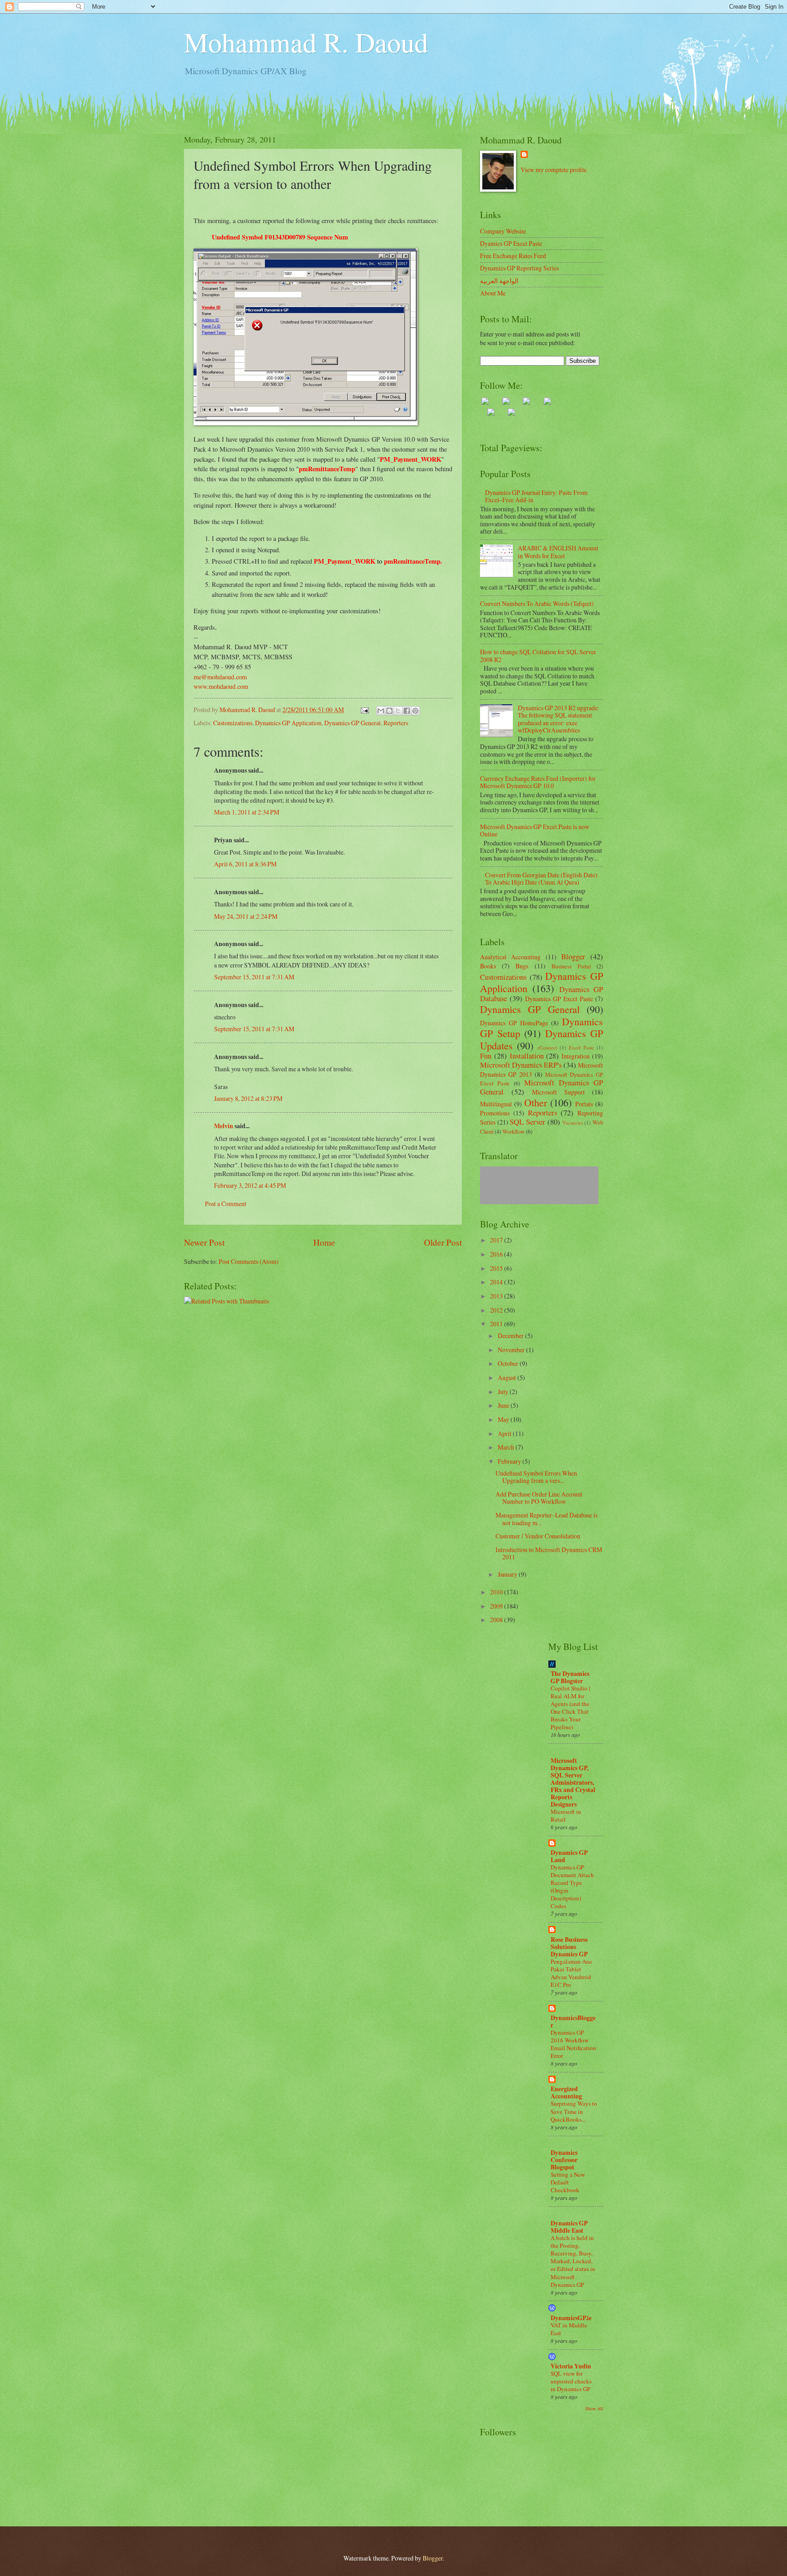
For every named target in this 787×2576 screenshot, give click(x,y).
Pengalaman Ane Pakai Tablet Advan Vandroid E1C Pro (571, 1973)
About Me (493, 293)
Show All (594, 2408)
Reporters (396, 723)
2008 (497, 1620)
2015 (497, 1268)
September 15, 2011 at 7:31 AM (254, 977)
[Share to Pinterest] (415, 711)
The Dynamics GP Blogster (570, 1677)
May (504, 1419)
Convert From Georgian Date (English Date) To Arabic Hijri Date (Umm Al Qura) (541, 879)
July (504, 1392)
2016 (497, 1254)
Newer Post (204, 1242)
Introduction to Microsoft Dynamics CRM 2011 (549, 1553)
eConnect (547, 1047)
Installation (527, 1056)
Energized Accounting (566, 2092)
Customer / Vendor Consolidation (538, 1536)
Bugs (522, 966)
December (511, 1336)
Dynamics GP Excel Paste (559, 999)
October (509, 1363)
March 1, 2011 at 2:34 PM (247, 812)
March (507, 1447)
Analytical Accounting (510, 957)
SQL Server (527, 1122)
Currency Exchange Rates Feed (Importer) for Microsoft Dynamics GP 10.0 (538, 782)
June (504, 1405)
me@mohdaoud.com (220, 677)
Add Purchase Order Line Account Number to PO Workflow (539, 1498)
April (505, 1433)
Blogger (573, 957)
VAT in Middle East (569, 2329)
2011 (497, 1324)
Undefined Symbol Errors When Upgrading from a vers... (536, 1477)
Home (324, 1242)
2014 (497, 1282)
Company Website (503, 231)
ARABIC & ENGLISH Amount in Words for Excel (558, 552)
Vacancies (573, 1123)
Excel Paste (581, 1047)
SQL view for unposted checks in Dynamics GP (571, 2381)
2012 (497, 1310)
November (512, 1350)
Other (536, 1102)
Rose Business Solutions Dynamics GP (569, 1947)
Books (488, 966)
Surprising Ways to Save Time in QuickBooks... (574, 2111)
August (508, 1377)
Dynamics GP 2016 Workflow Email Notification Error (573, 2044)
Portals (584, 1104)
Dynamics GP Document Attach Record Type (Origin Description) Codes (572, 1886)
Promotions (495, 1113)
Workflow (514, 1131)
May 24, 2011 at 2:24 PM (246, 916)
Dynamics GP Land (569, 1856)
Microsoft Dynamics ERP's (521, 1065)
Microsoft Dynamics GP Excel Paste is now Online (535, 830)
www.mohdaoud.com (221, 686)
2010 (497, 1592)
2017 (497, 1240)
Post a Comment (226, 1204)
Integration (576, 1056)
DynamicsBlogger (573, 2021)
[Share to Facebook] (407, 711)
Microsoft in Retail (566, 1815)
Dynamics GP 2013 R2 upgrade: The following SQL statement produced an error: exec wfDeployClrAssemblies (559, 719)
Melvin (224, 1126)
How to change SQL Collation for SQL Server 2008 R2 (538, 656)
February (510, 1461)
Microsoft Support (558, 1092)
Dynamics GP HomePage (514, 1023)
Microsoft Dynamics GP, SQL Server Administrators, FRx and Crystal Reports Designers (573, 1782)
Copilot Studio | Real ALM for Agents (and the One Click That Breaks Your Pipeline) (570, 1708)
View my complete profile (554, 170)
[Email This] (381, 711)
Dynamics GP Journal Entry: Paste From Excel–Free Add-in (536, 496)
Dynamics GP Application (288, 723)
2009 (497, 1606)
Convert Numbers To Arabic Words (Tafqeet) (537, 603)
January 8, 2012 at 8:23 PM (248, 1098)
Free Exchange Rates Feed (513, 256)
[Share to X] (398, 711)
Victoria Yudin (571, 2366)
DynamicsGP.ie (571, 2318)
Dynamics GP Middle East (569, 2227)
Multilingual (496, 1104)
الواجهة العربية (499, 281)
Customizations (233, 723)
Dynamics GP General (353, 723)
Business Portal (571, 966)
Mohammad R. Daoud (306, 42)
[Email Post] (364, 710)
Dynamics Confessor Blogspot (564, 2160)
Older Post (443, 1242)
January (508, 1574)
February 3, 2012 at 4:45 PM (250, 1185)
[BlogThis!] (389, 711)
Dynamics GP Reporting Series (519, 268)
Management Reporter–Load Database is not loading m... (547, 1519)
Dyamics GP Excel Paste (511, 243)
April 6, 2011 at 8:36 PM (245, 864)
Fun (486, 1056)
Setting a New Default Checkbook (568, 2182)
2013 (497, 1296)
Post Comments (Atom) (249, 1261)
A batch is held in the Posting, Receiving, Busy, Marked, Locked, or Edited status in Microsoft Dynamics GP (573, 2261)
